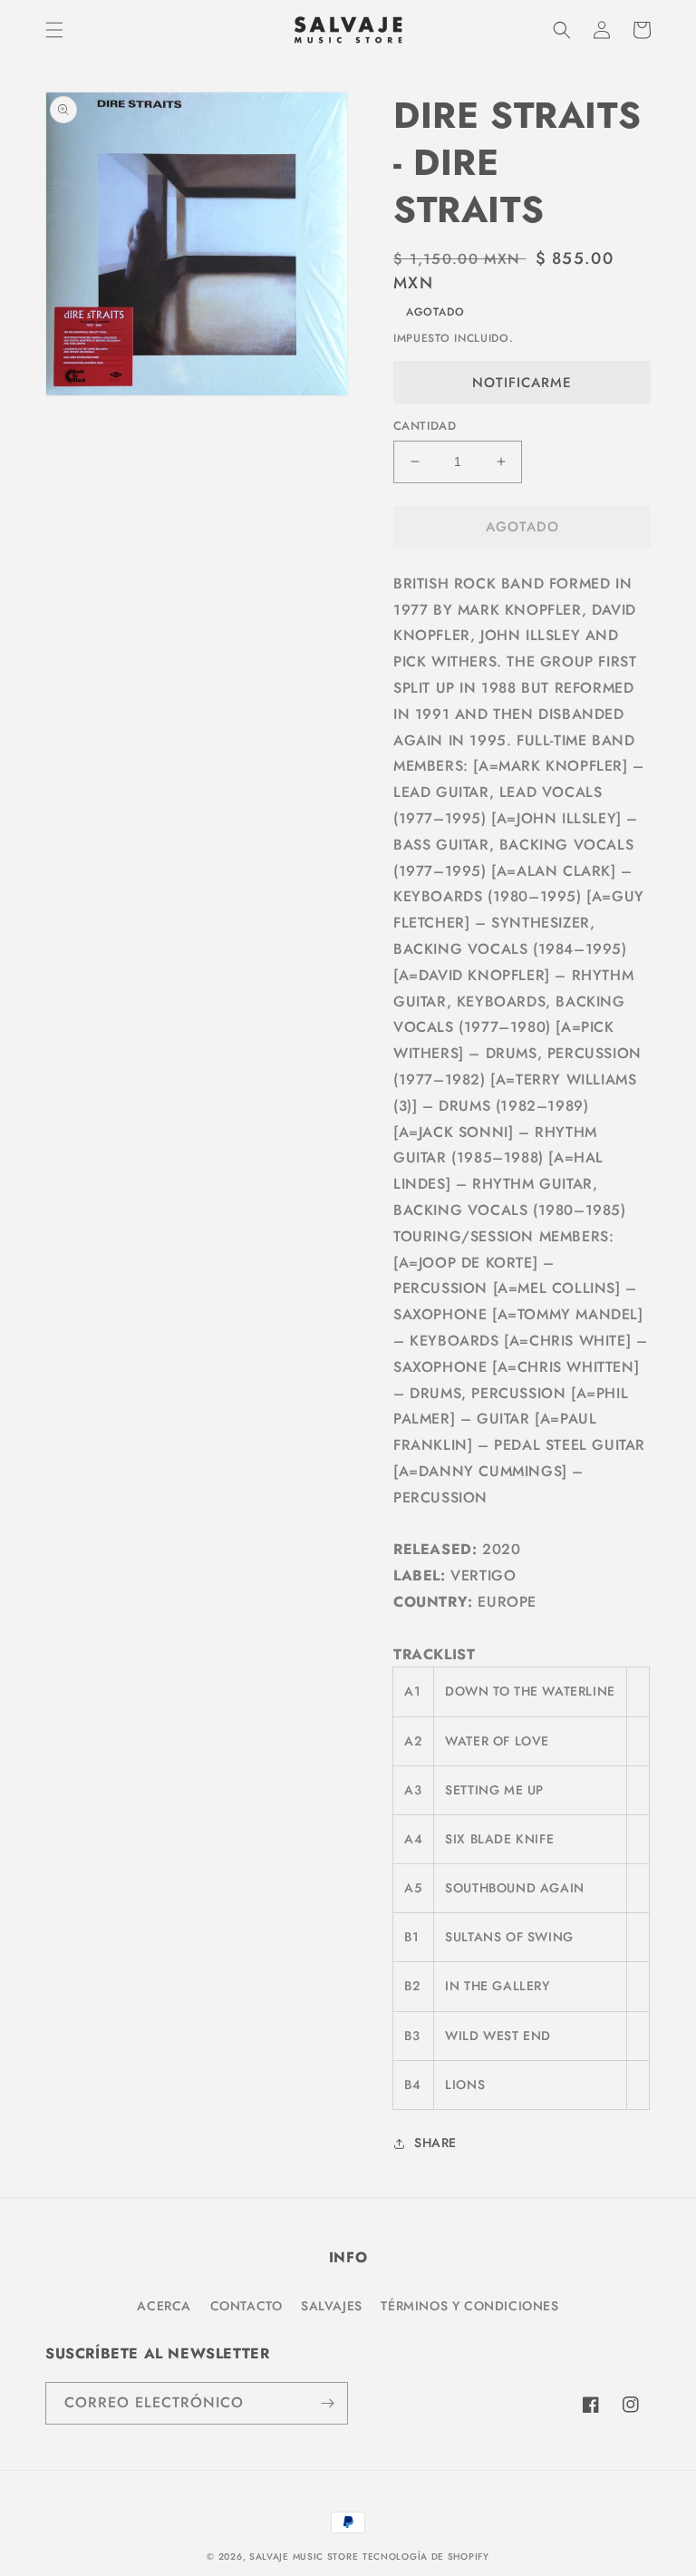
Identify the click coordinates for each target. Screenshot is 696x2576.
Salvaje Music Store (304, 2557)
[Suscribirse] (327, 2403)
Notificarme (522, 383)
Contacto (246, 2306)
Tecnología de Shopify (426, 2557)
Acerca (164, 2306)
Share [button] (435, 2143)
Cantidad (425, 426)
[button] (54, 30)
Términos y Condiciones (469, 2306)
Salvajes (332, 2306)
